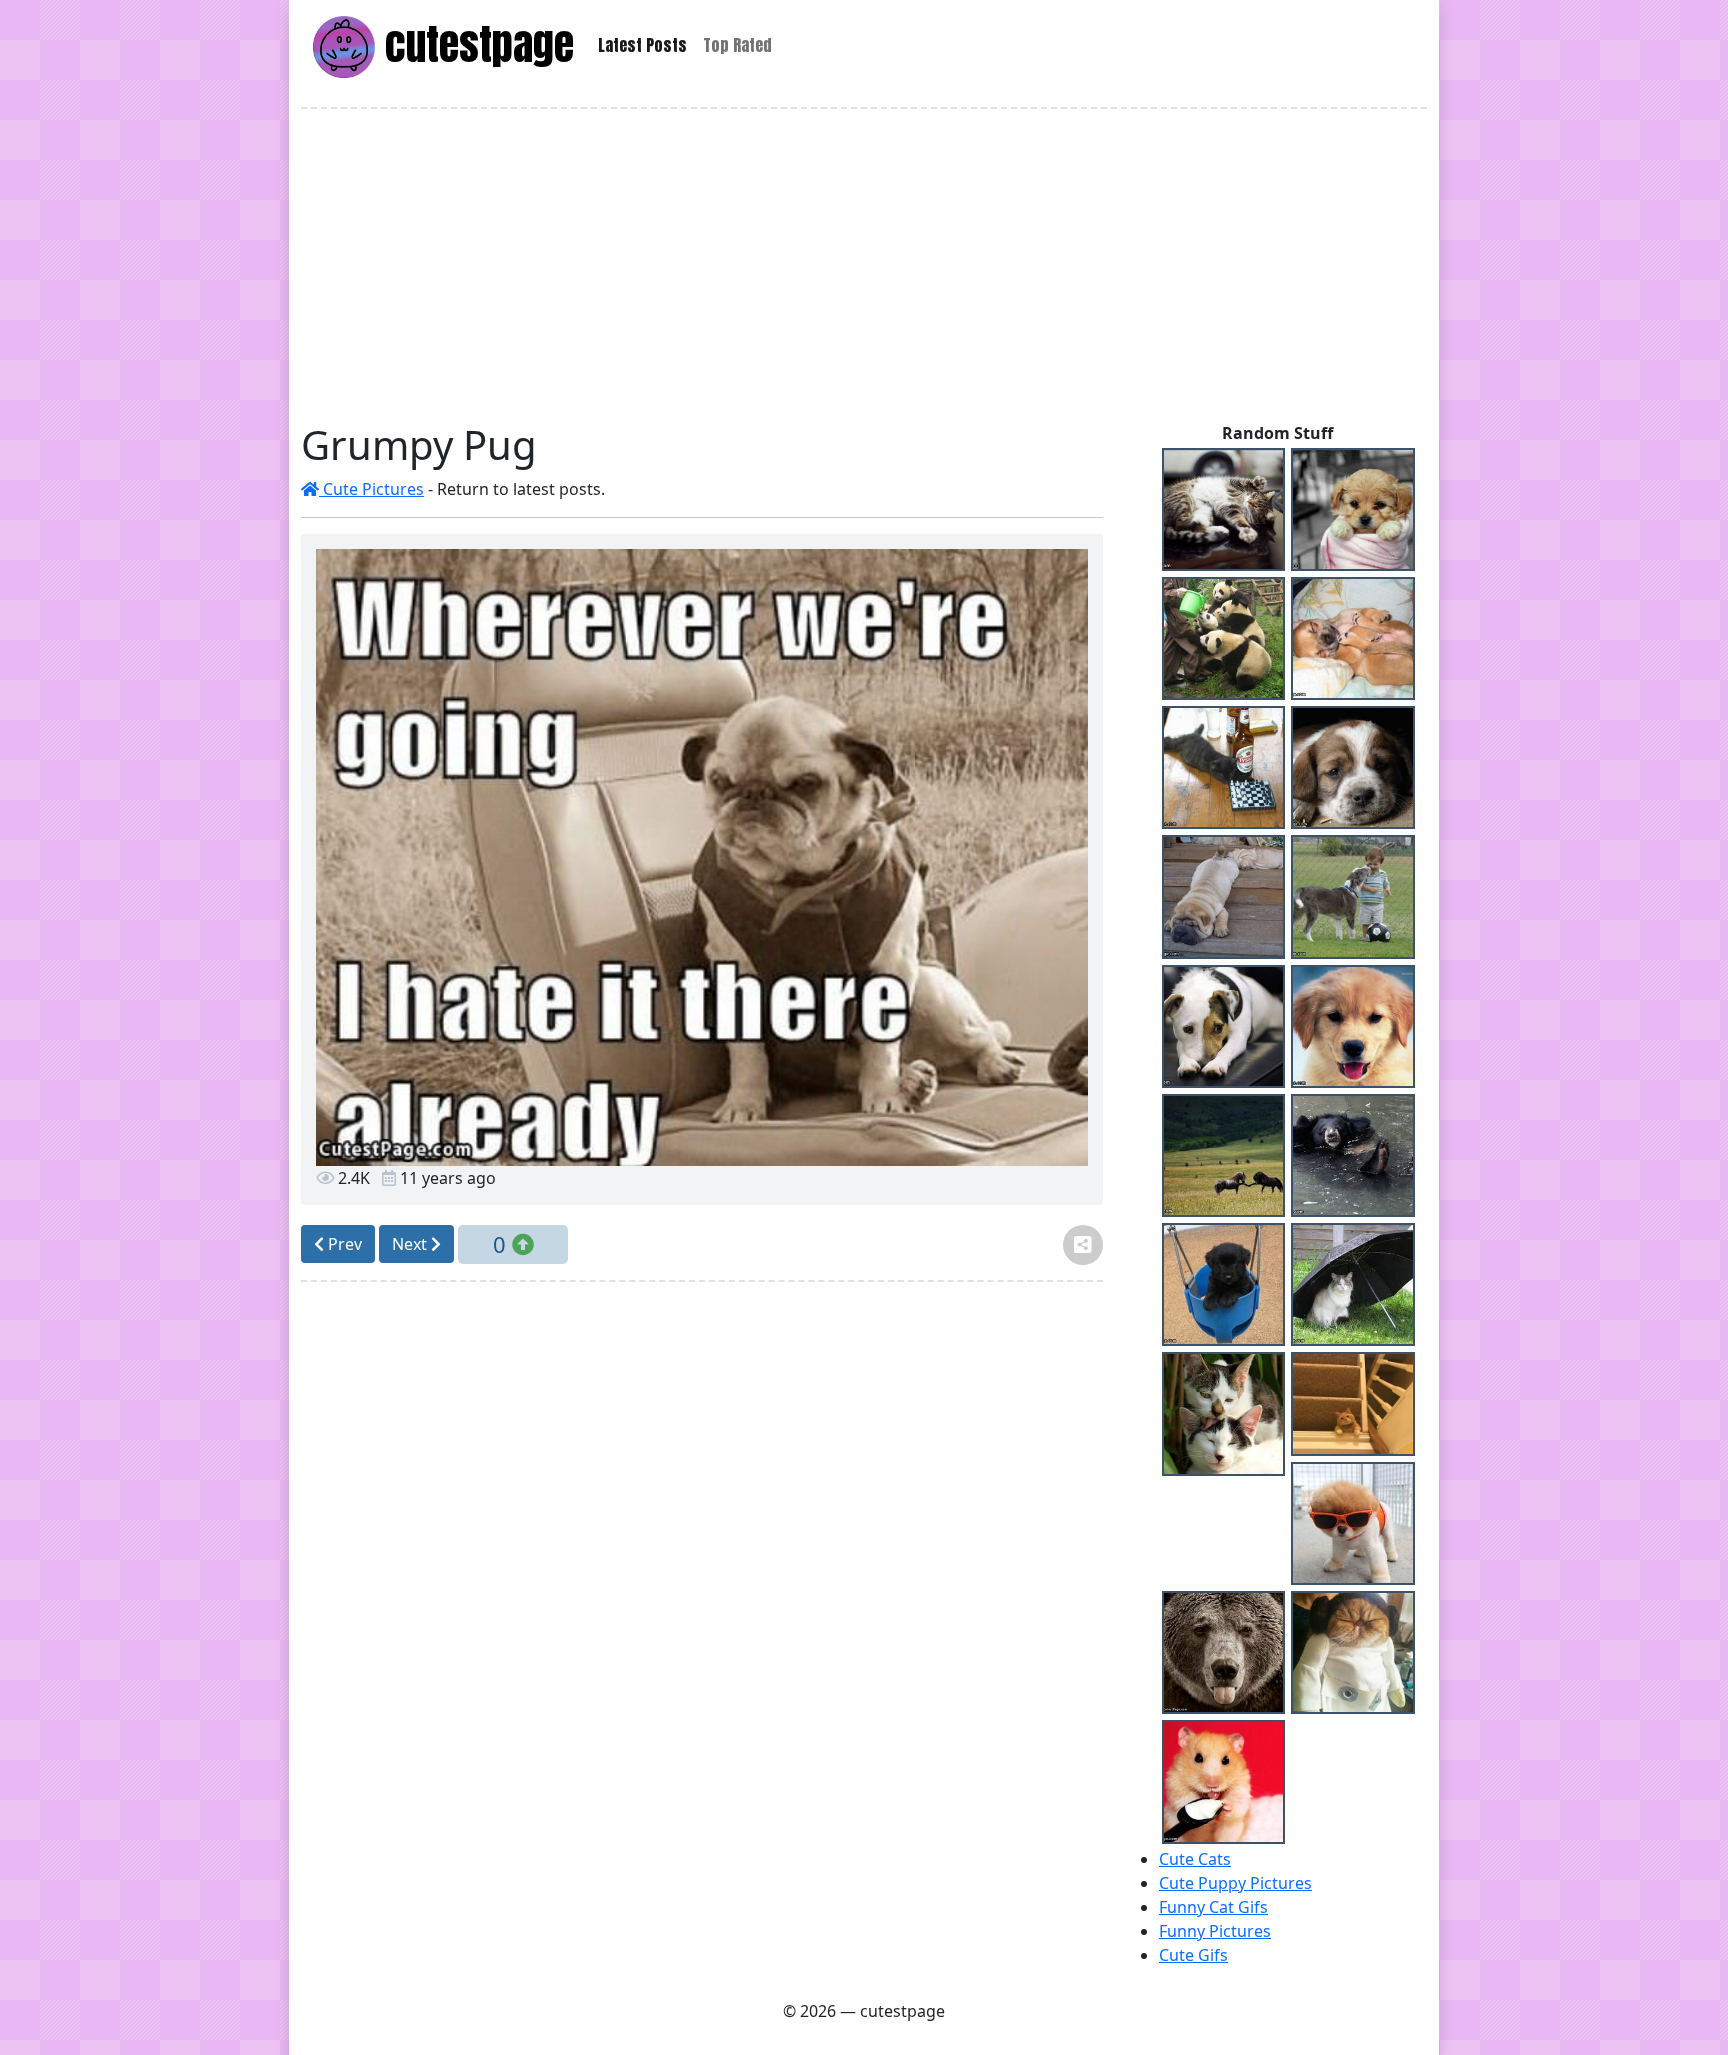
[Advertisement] (864, 265)
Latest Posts (642, 45)
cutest (474, 44)
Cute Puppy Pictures (1235, 1883)
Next (411, 1244)
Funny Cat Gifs (1213, 1907)
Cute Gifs (1193, 1955)
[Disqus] (702, 1572)
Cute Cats (1195, 1859)
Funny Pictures (1215, 1931)
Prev (343, 1244)
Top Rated (737, 45)
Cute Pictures (371, 489)
